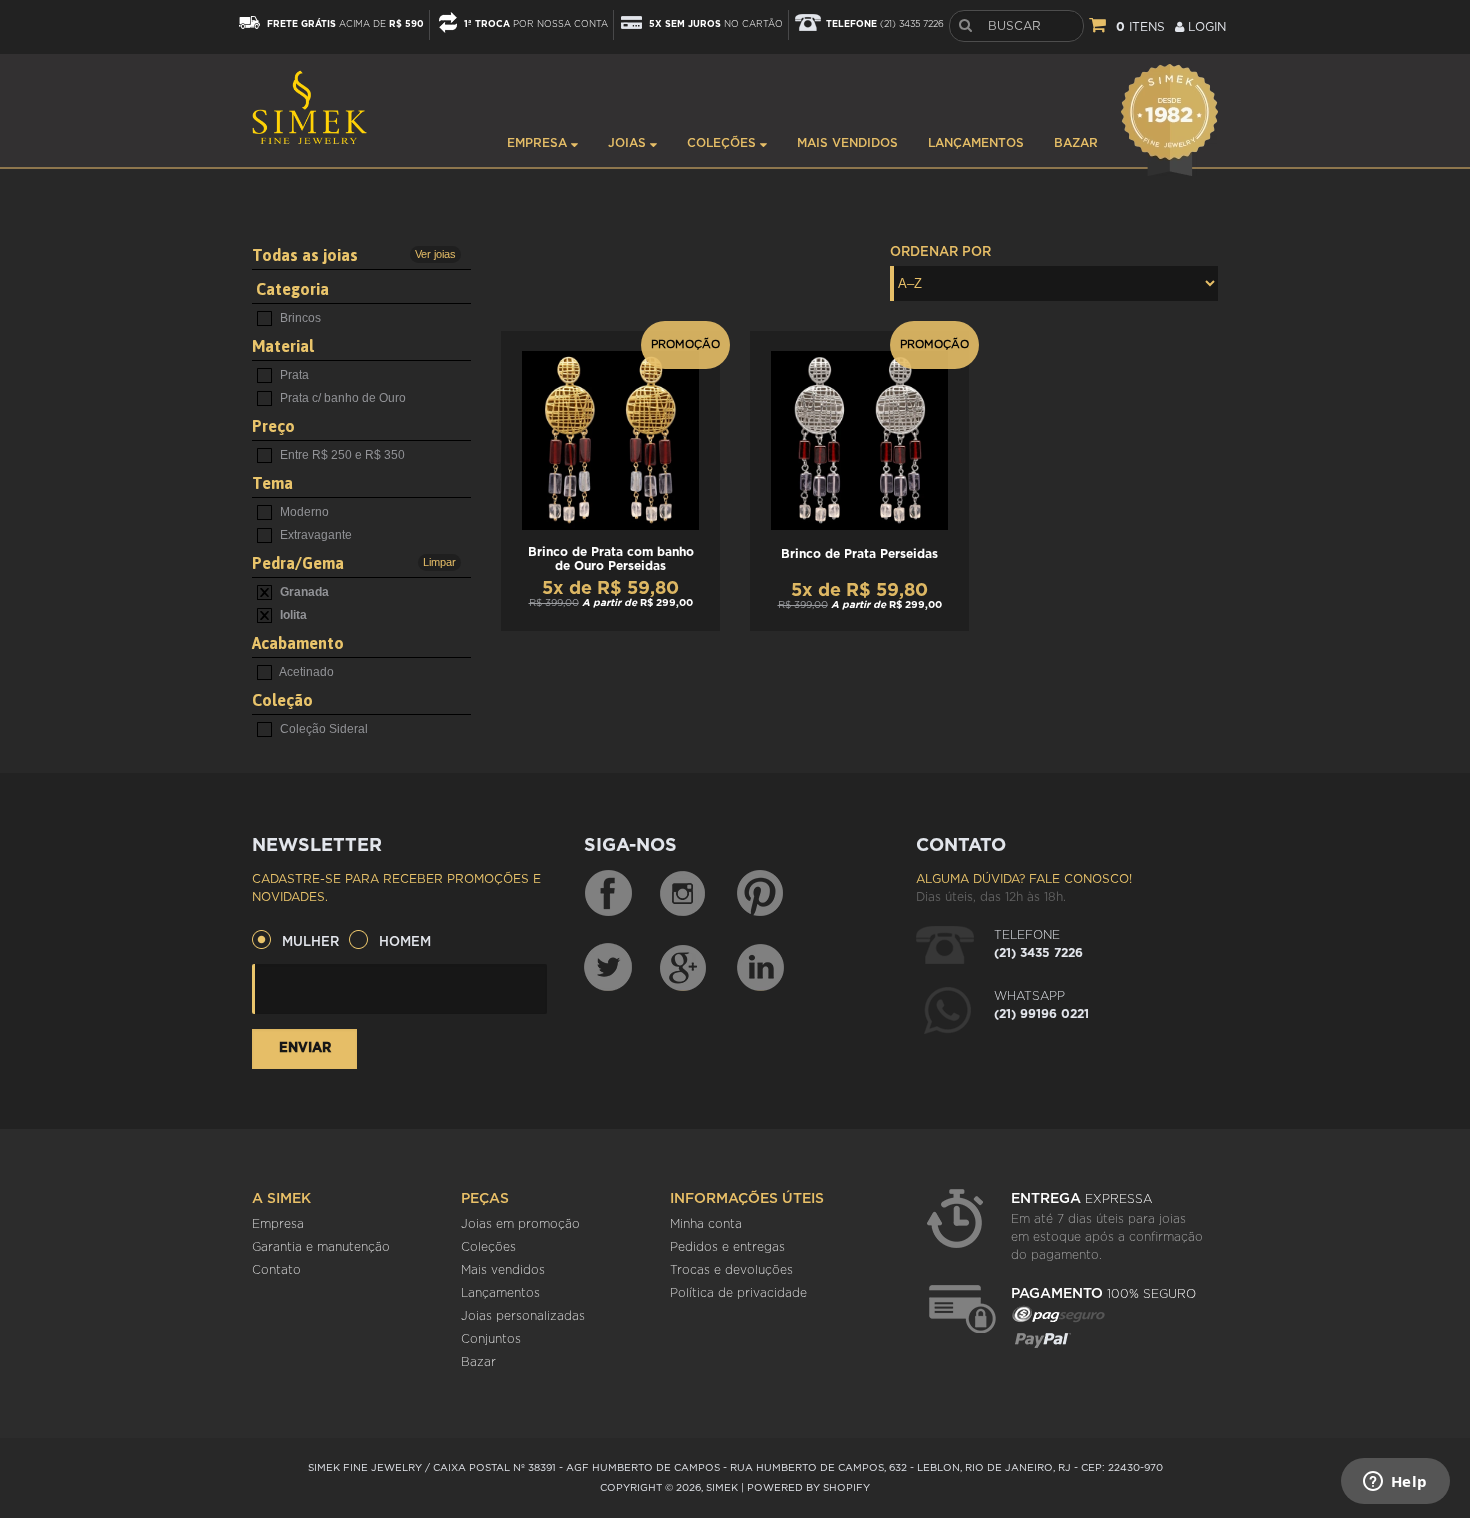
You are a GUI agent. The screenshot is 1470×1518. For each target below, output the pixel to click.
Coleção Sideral (322, 729)
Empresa (539, 143)
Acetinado (305, 672)
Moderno (303, 512)
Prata (293, 375)
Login (1205, 27)
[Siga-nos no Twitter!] (608, 967)
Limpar (439, 562)
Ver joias (435, 254)
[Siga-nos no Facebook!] (608, 894)
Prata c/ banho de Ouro (341, 398)
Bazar (1076, 143)
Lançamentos (976, 143)
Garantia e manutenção (321, 1247)
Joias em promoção (520, 1224)
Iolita (292, 615)
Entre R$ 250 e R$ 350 (341, 455)
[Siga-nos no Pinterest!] (760, 894)
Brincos (299, 318)
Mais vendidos (847, 143)
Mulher (310, 942)
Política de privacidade (738, 1293)
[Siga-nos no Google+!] (684, 967)
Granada (303, 592)
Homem (405, 942)
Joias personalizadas (523, 1316)
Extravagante (314, 535)
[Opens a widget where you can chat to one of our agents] (1395, 1483)
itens (1140, 27)
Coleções (723, 143)
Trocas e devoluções (731, 1270)
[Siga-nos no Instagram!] (684, 894)
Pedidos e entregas (727, 1247)
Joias (629, 143)
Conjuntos (491, 1339)
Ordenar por (940, 252)
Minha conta (706, 1224)
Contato (276, 1270)
